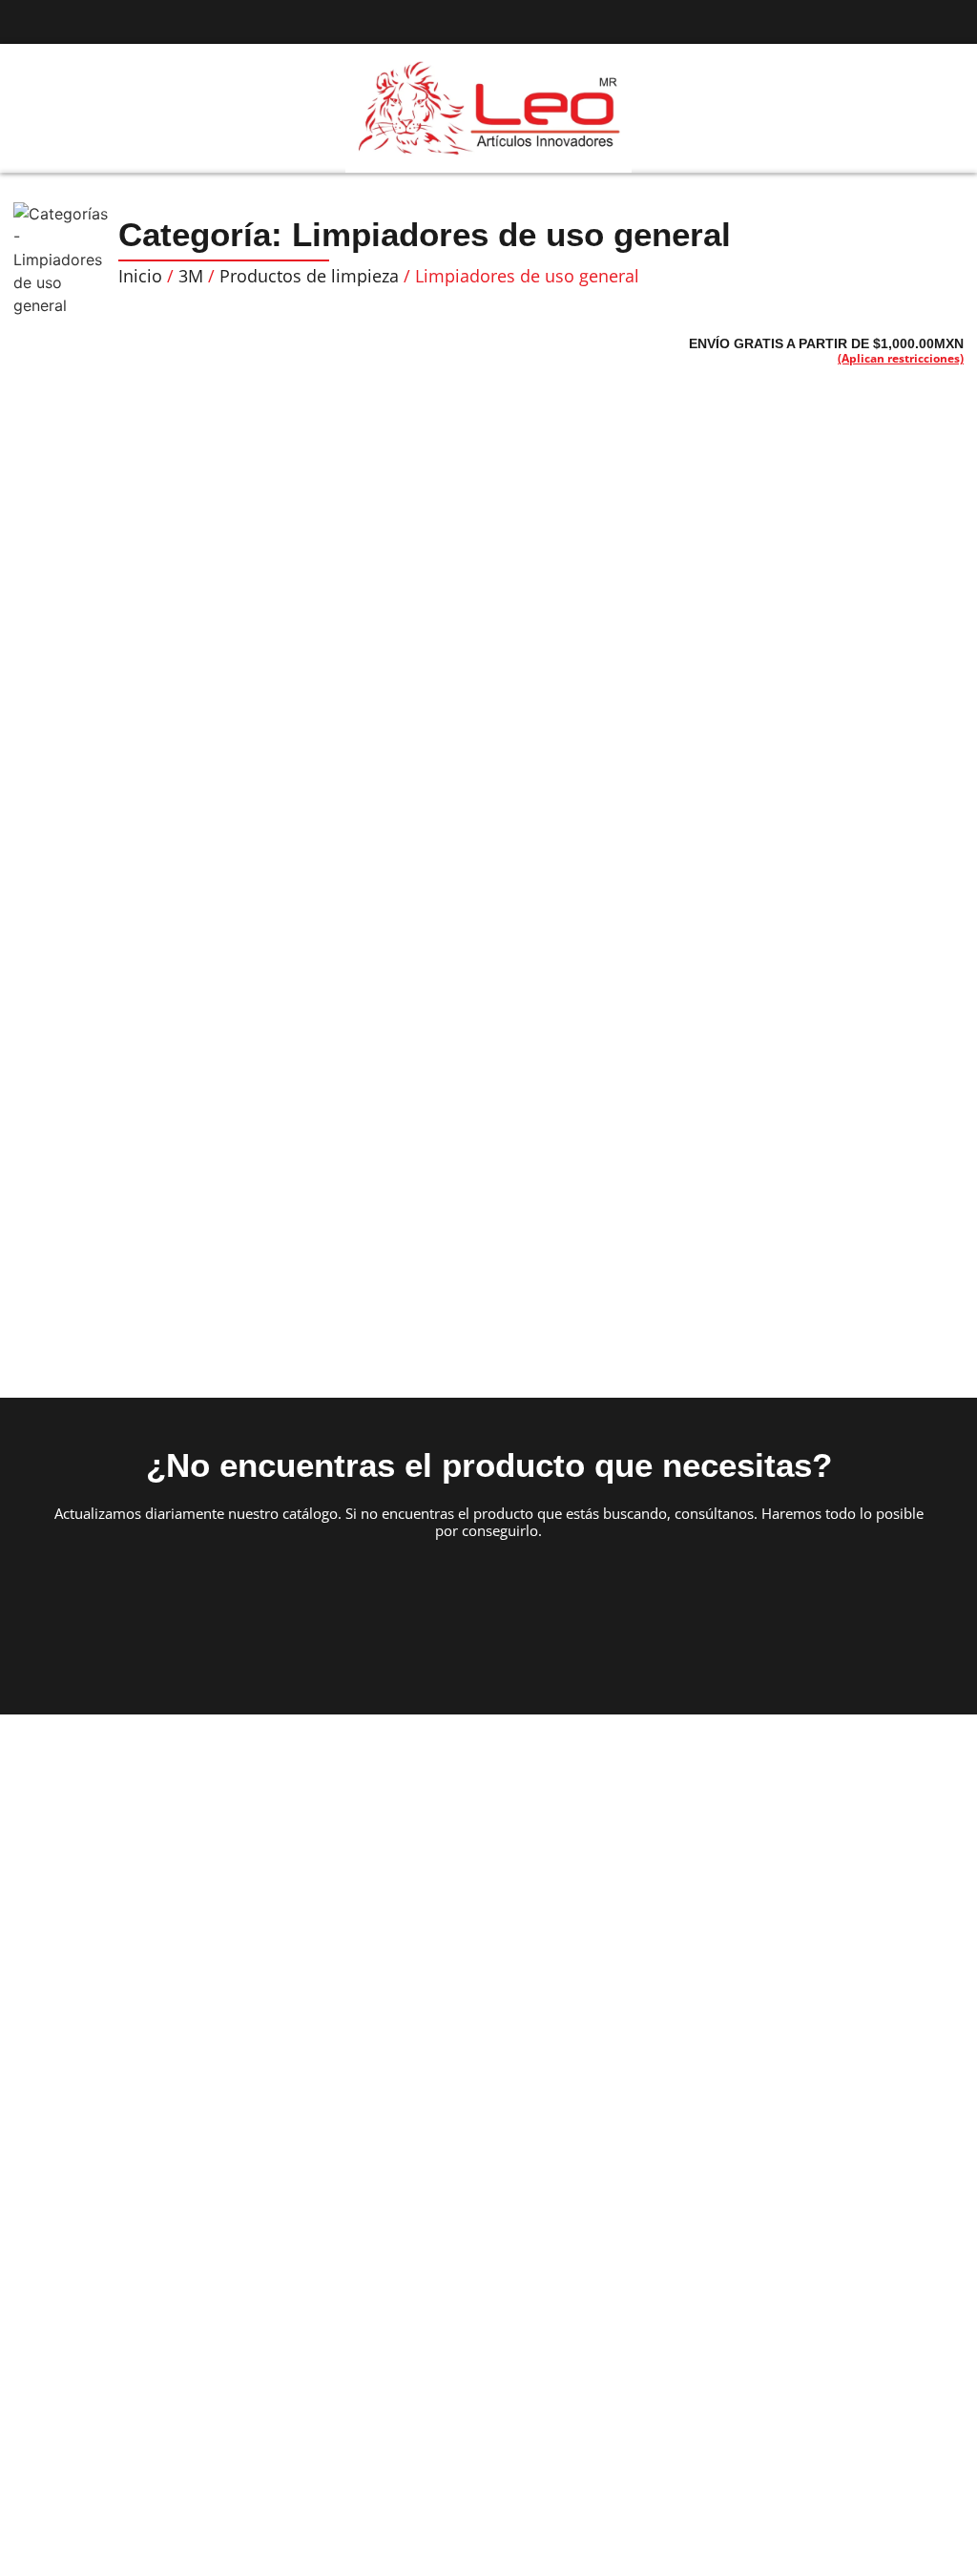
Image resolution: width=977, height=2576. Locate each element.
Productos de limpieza (309, 276)
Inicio (140, 276)
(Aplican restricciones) (901, 358)
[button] (34, 109)
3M (191, 276)
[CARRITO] (924, 107)
